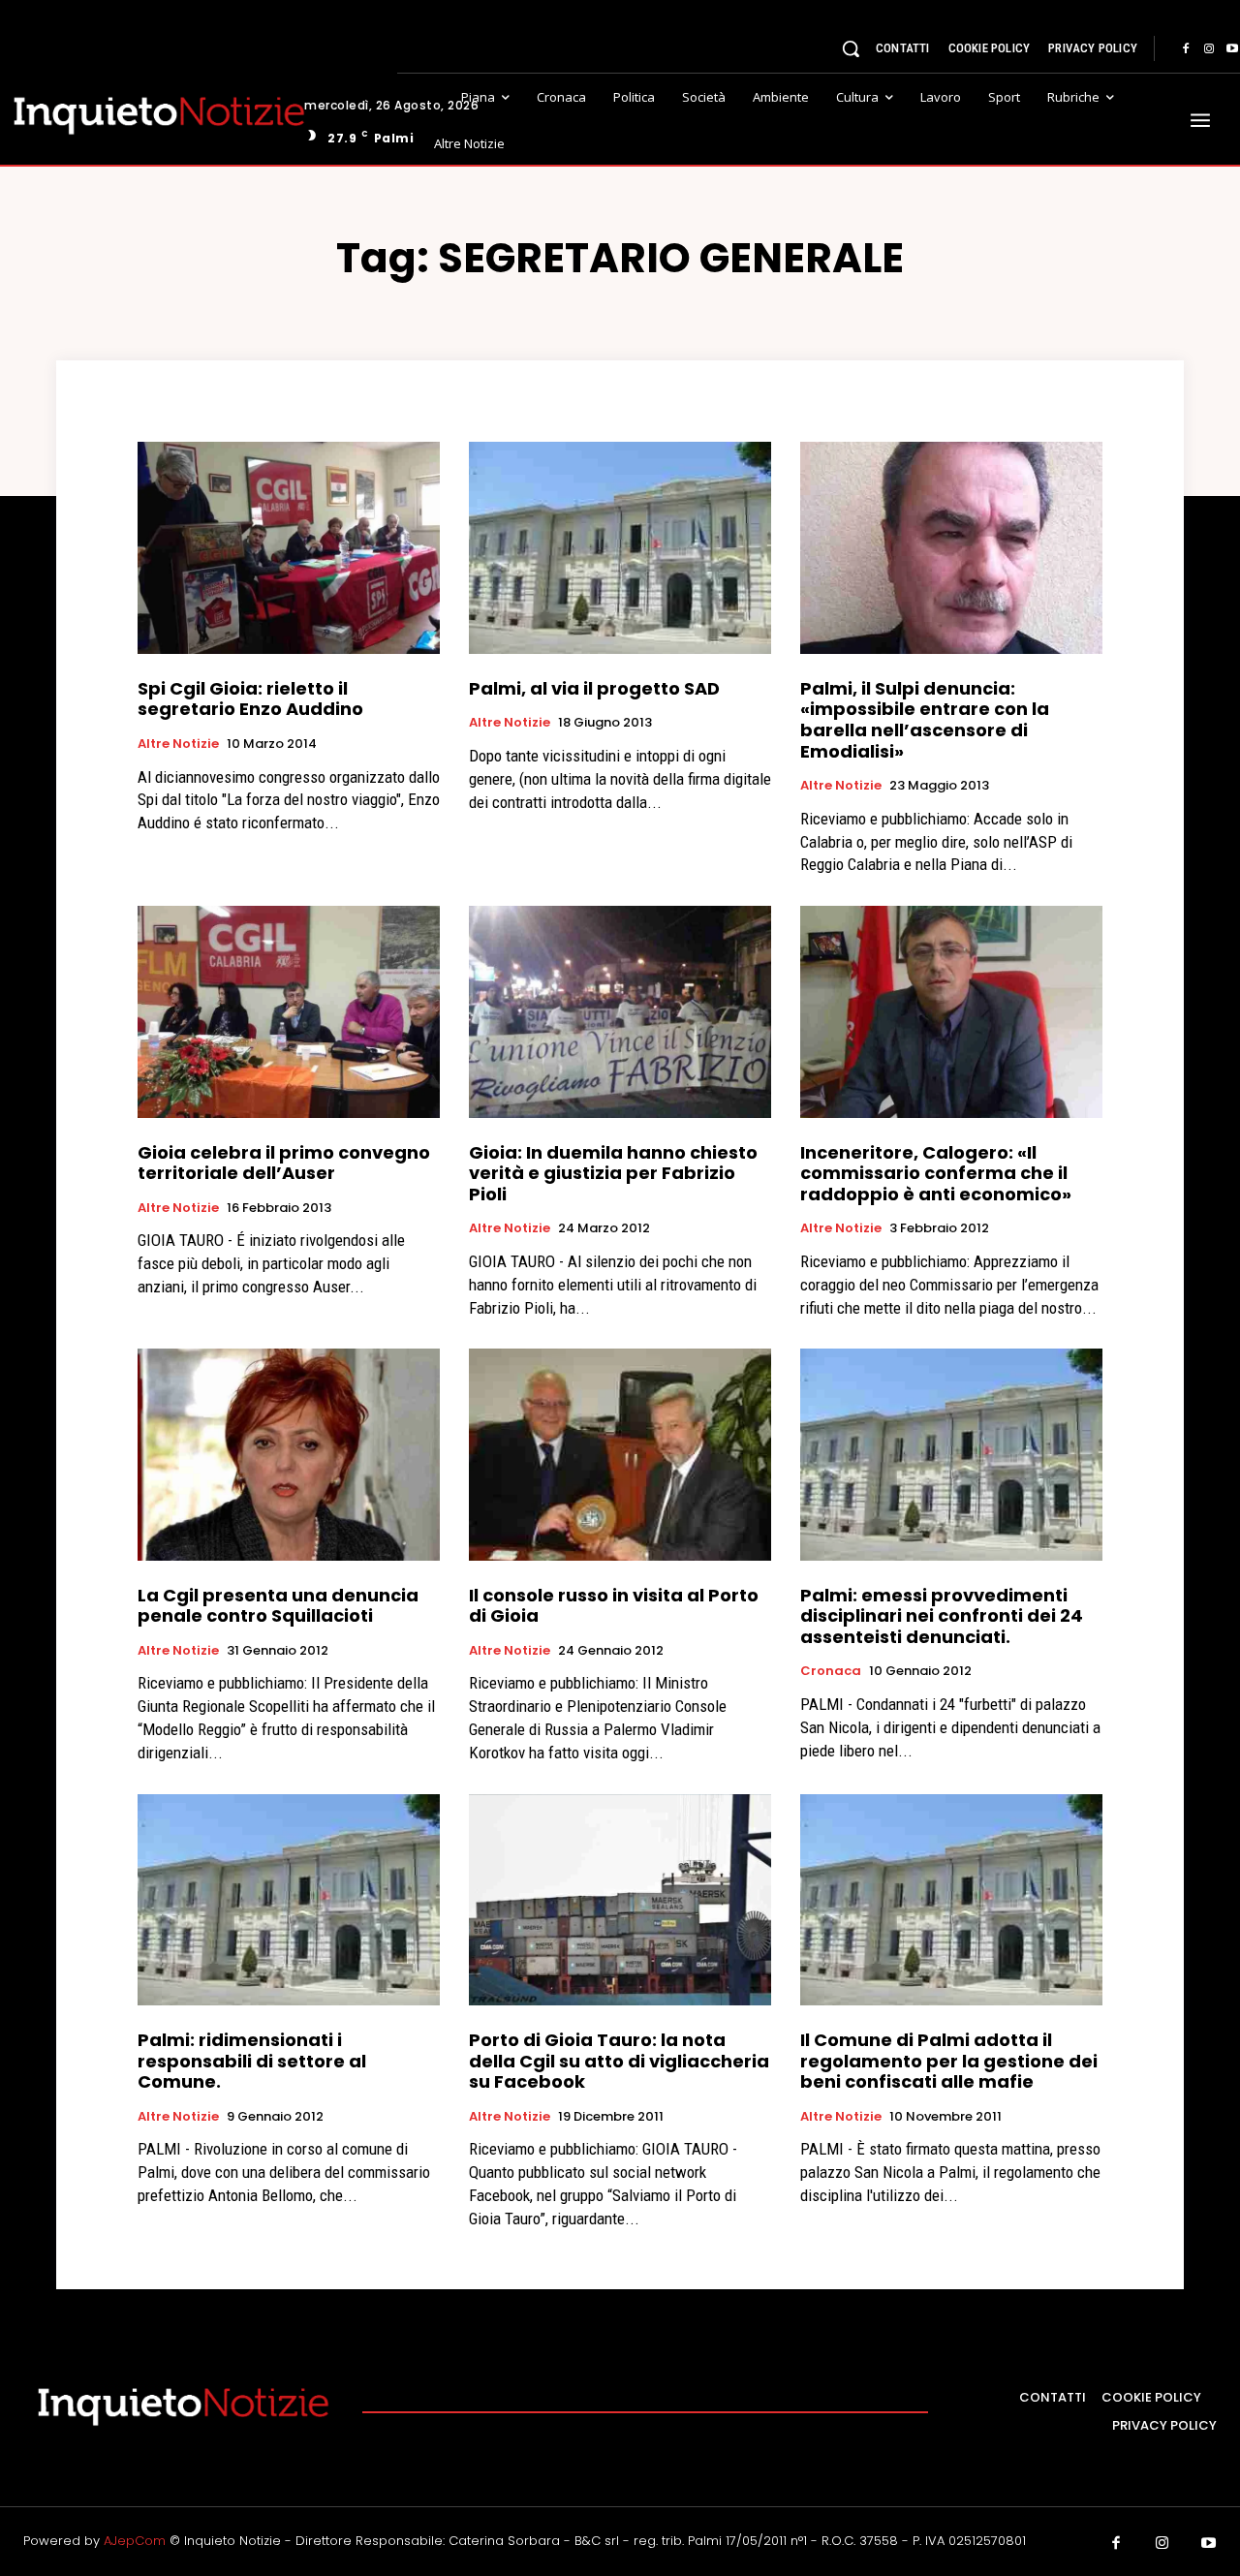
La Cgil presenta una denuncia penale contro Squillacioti (278, 1606)
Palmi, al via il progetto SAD (594, 688)
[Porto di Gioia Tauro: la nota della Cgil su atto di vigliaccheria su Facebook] (620, 1900)
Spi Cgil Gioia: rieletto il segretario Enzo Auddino (250, 699)
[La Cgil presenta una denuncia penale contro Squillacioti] (289, 1454)
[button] (851, 48)
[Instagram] (1209, 49)
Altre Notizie (178, 744)
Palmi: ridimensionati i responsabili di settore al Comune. (252, 2061)
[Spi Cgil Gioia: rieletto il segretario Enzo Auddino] (289, 547)
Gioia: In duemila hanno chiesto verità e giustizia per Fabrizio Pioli (613, 1173)
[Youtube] (1209, 2544)
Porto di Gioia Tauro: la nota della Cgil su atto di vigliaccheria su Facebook (619, 2061)
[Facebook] (1186, 49)
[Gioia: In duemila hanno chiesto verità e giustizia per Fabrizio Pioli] (620, 1011)
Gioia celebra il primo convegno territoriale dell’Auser (284, 1163)
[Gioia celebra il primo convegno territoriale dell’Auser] (289, 1011)
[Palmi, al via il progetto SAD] (620, 547)
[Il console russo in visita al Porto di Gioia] (620, 1454)
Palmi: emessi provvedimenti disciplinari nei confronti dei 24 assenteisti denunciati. (942, 1616)
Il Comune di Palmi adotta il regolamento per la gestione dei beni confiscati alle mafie (949, 2061)
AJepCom (135, 2541)
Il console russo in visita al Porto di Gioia (614, 1606)
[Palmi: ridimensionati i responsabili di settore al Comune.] (289, 1900)
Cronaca (831, 1671)
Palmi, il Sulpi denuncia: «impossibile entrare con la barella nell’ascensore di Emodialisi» (925, 720)
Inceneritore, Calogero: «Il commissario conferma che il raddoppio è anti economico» (936, 1173)
